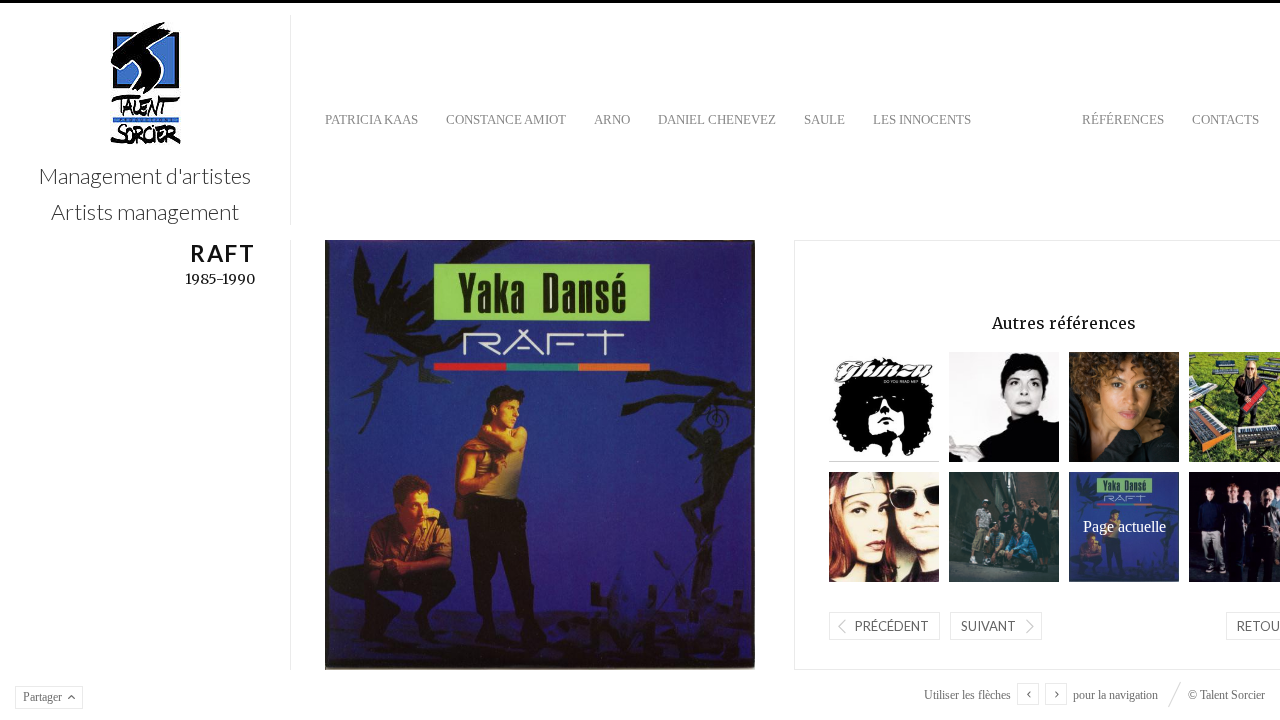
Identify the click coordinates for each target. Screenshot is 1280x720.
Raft (1117, 526)
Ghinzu (863, 406)
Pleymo (983, 526)
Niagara (863, 526)
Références (1123, 119)
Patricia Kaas (371, 119)
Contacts (1225, 119)
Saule (824, 119)
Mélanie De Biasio (983, 406)
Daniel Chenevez (717, 119)
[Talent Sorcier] (145, 85)
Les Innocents (922, 119)
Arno (612, 119)
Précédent (892, 626)
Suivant (988, 626)
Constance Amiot (506, 119)
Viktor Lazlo (1103, 406)
